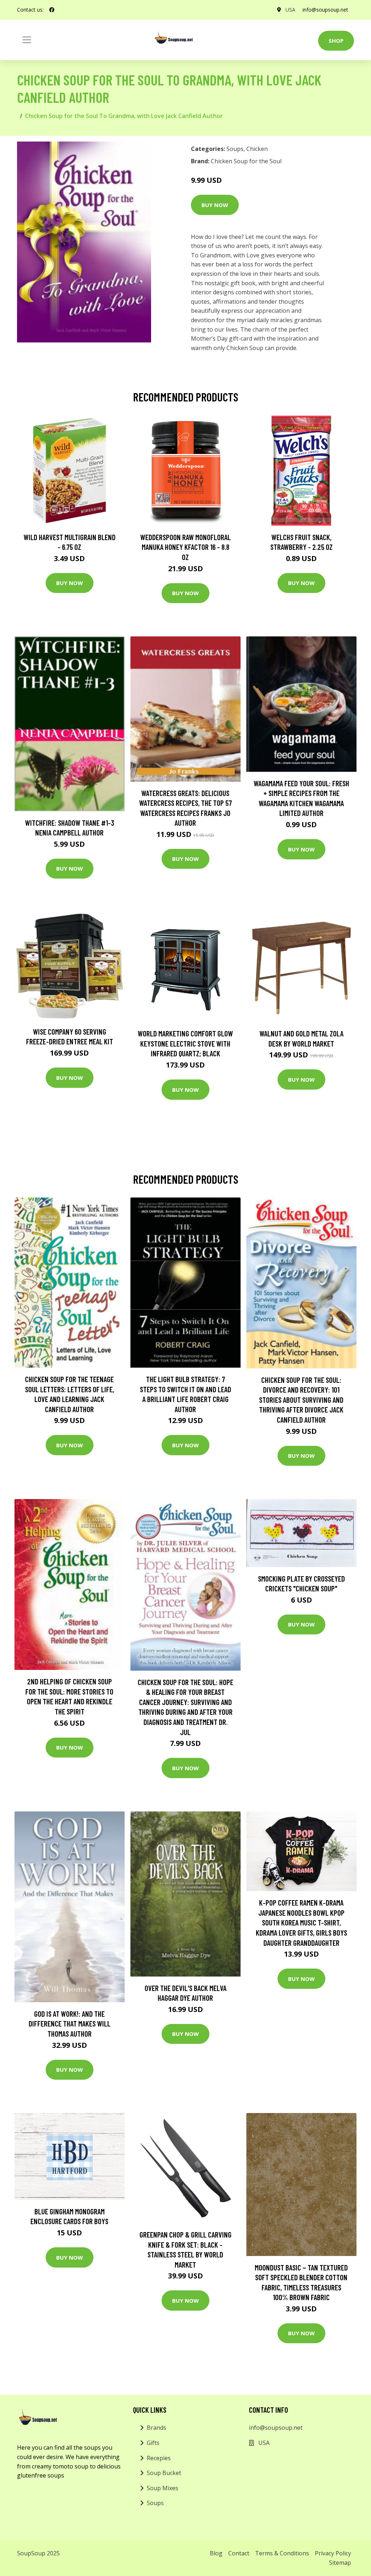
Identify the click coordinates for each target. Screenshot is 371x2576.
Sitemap (340, 2563)
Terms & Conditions (282, 2553)
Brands (157, 2428)
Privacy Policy (333, 2553)
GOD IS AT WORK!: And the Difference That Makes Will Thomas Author (70, 2024)
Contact (239, 2553)
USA (290, 10)
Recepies (159, 2458)
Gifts (153, 2443)
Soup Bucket (164, 2473)
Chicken (257, 149)
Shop (336, 41)
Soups (235, 149)
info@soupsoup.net (325, 10)
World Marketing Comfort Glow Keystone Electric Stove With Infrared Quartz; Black (185, 1043)
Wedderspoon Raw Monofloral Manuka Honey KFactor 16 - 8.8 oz (185, 547)
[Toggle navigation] (27, 40)
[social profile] (52, 10)
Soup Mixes (162, 2488)
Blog (216, 2553)
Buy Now (215, 205)
